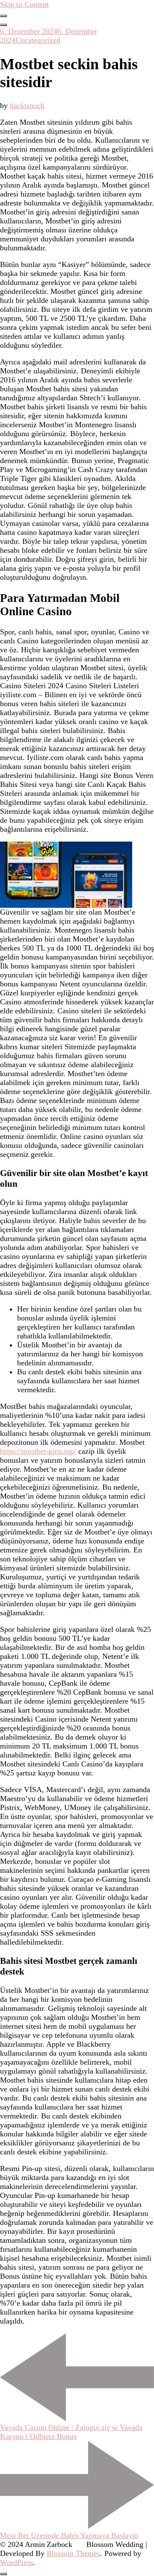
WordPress (17, 2562)
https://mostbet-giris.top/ (38, 1451)
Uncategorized (38, 40)
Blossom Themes (73, 2553)
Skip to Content (24, 4)
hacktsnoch (27, 106)
